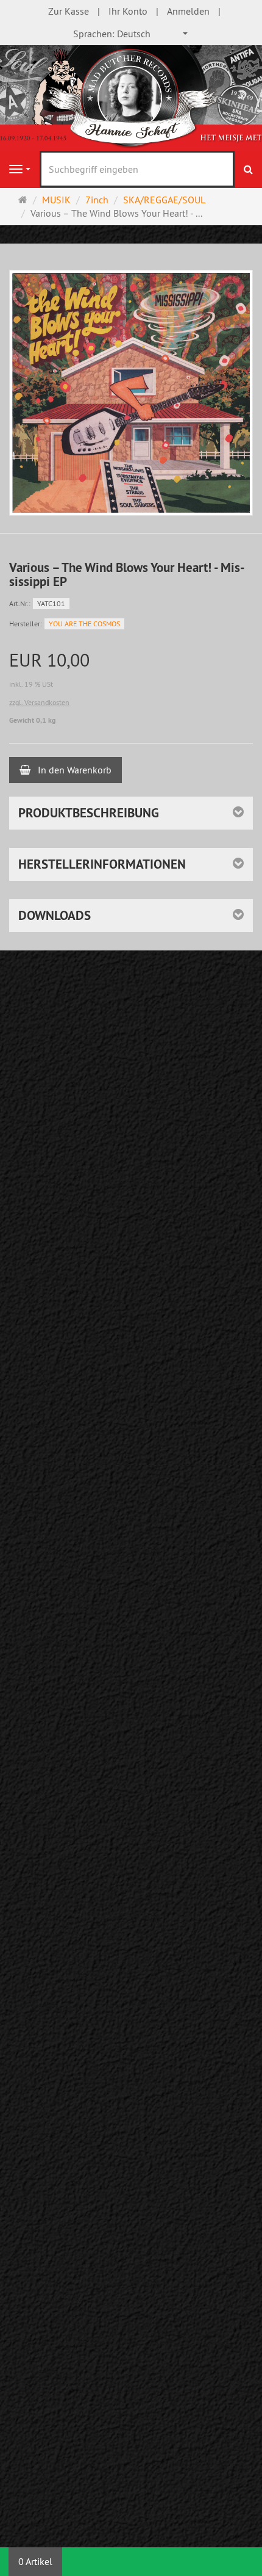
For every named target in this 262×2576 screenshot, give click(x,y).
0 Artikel (35, 2561)
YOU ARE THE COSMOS (84, 624)
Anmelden (188, 11)
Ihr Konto (128, 11)
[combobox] (131, 34)
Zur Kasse (69, 11)
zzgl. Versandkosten (39, 702)
